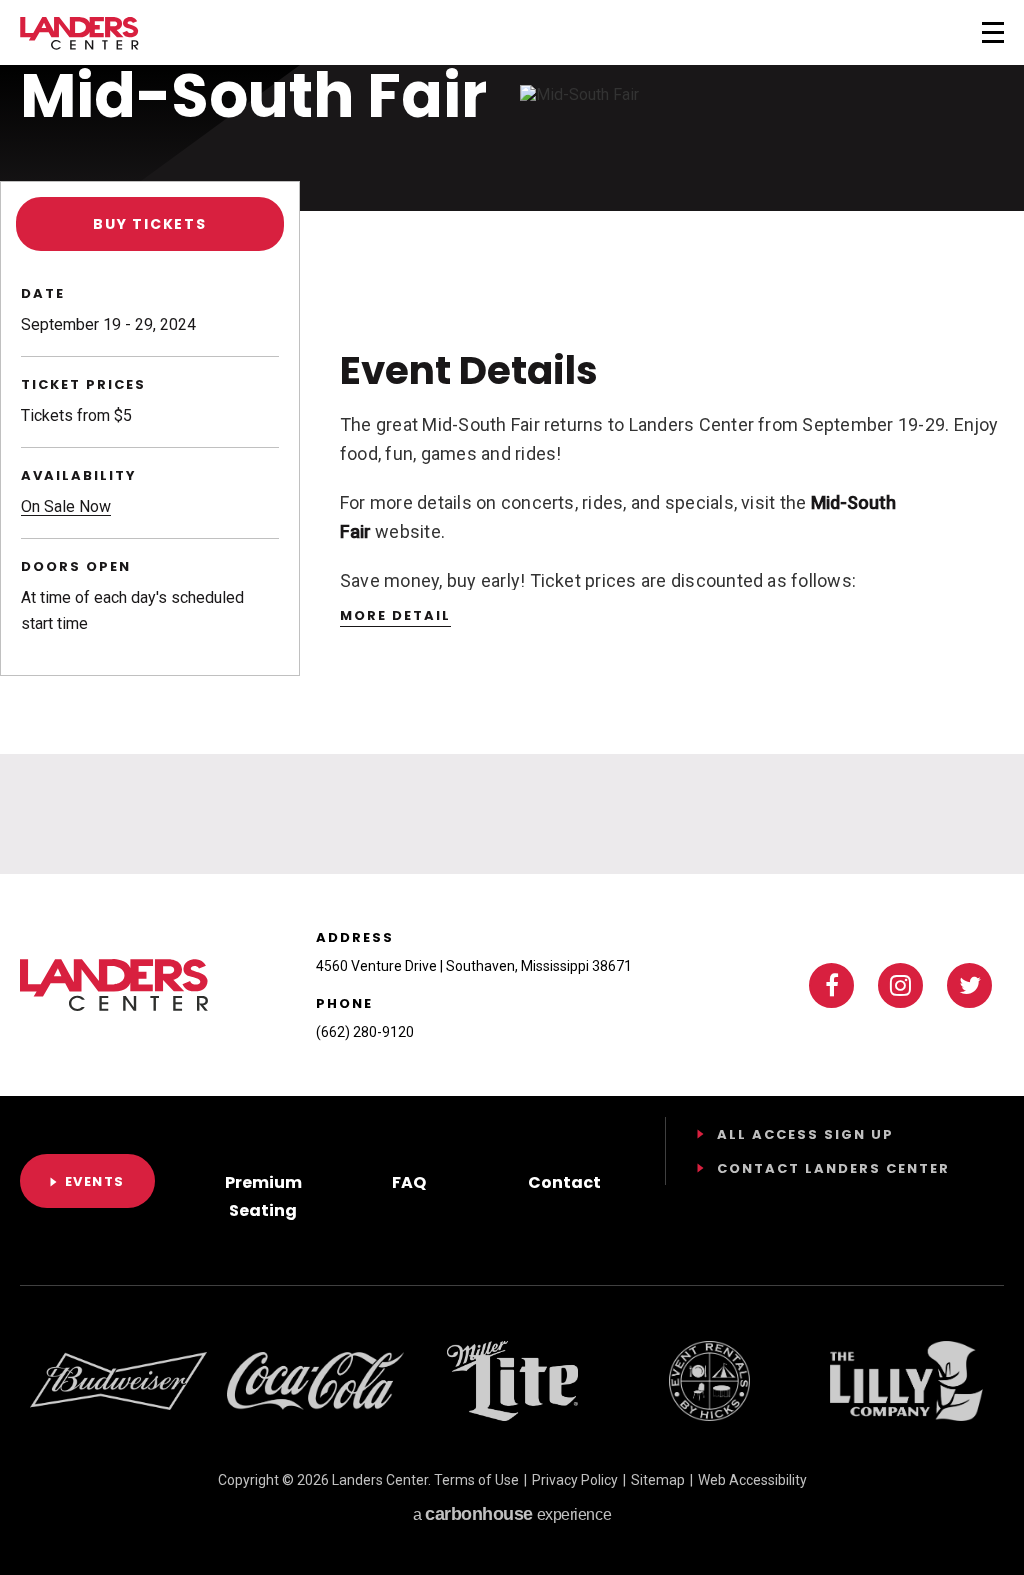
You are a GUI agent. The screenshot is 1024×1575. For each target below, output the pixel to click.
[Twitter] (969, 985)
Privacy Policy (575, 1480)
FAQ (409, 1182)
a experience (512, 1514)
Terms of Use (476, 1480)
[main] (512, 437)
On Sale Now (66, 506)
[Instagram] (900, 985)
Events (95, 1181)
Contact (564, 1182)
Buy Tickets (150, 224)
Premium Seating (263, 1196)
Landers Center (79, 33)
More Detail (395, 615)
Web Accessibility (752, 1480)
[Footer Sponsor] (118, 1381)
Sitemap (658, 1480)
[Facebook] (831, 985)
